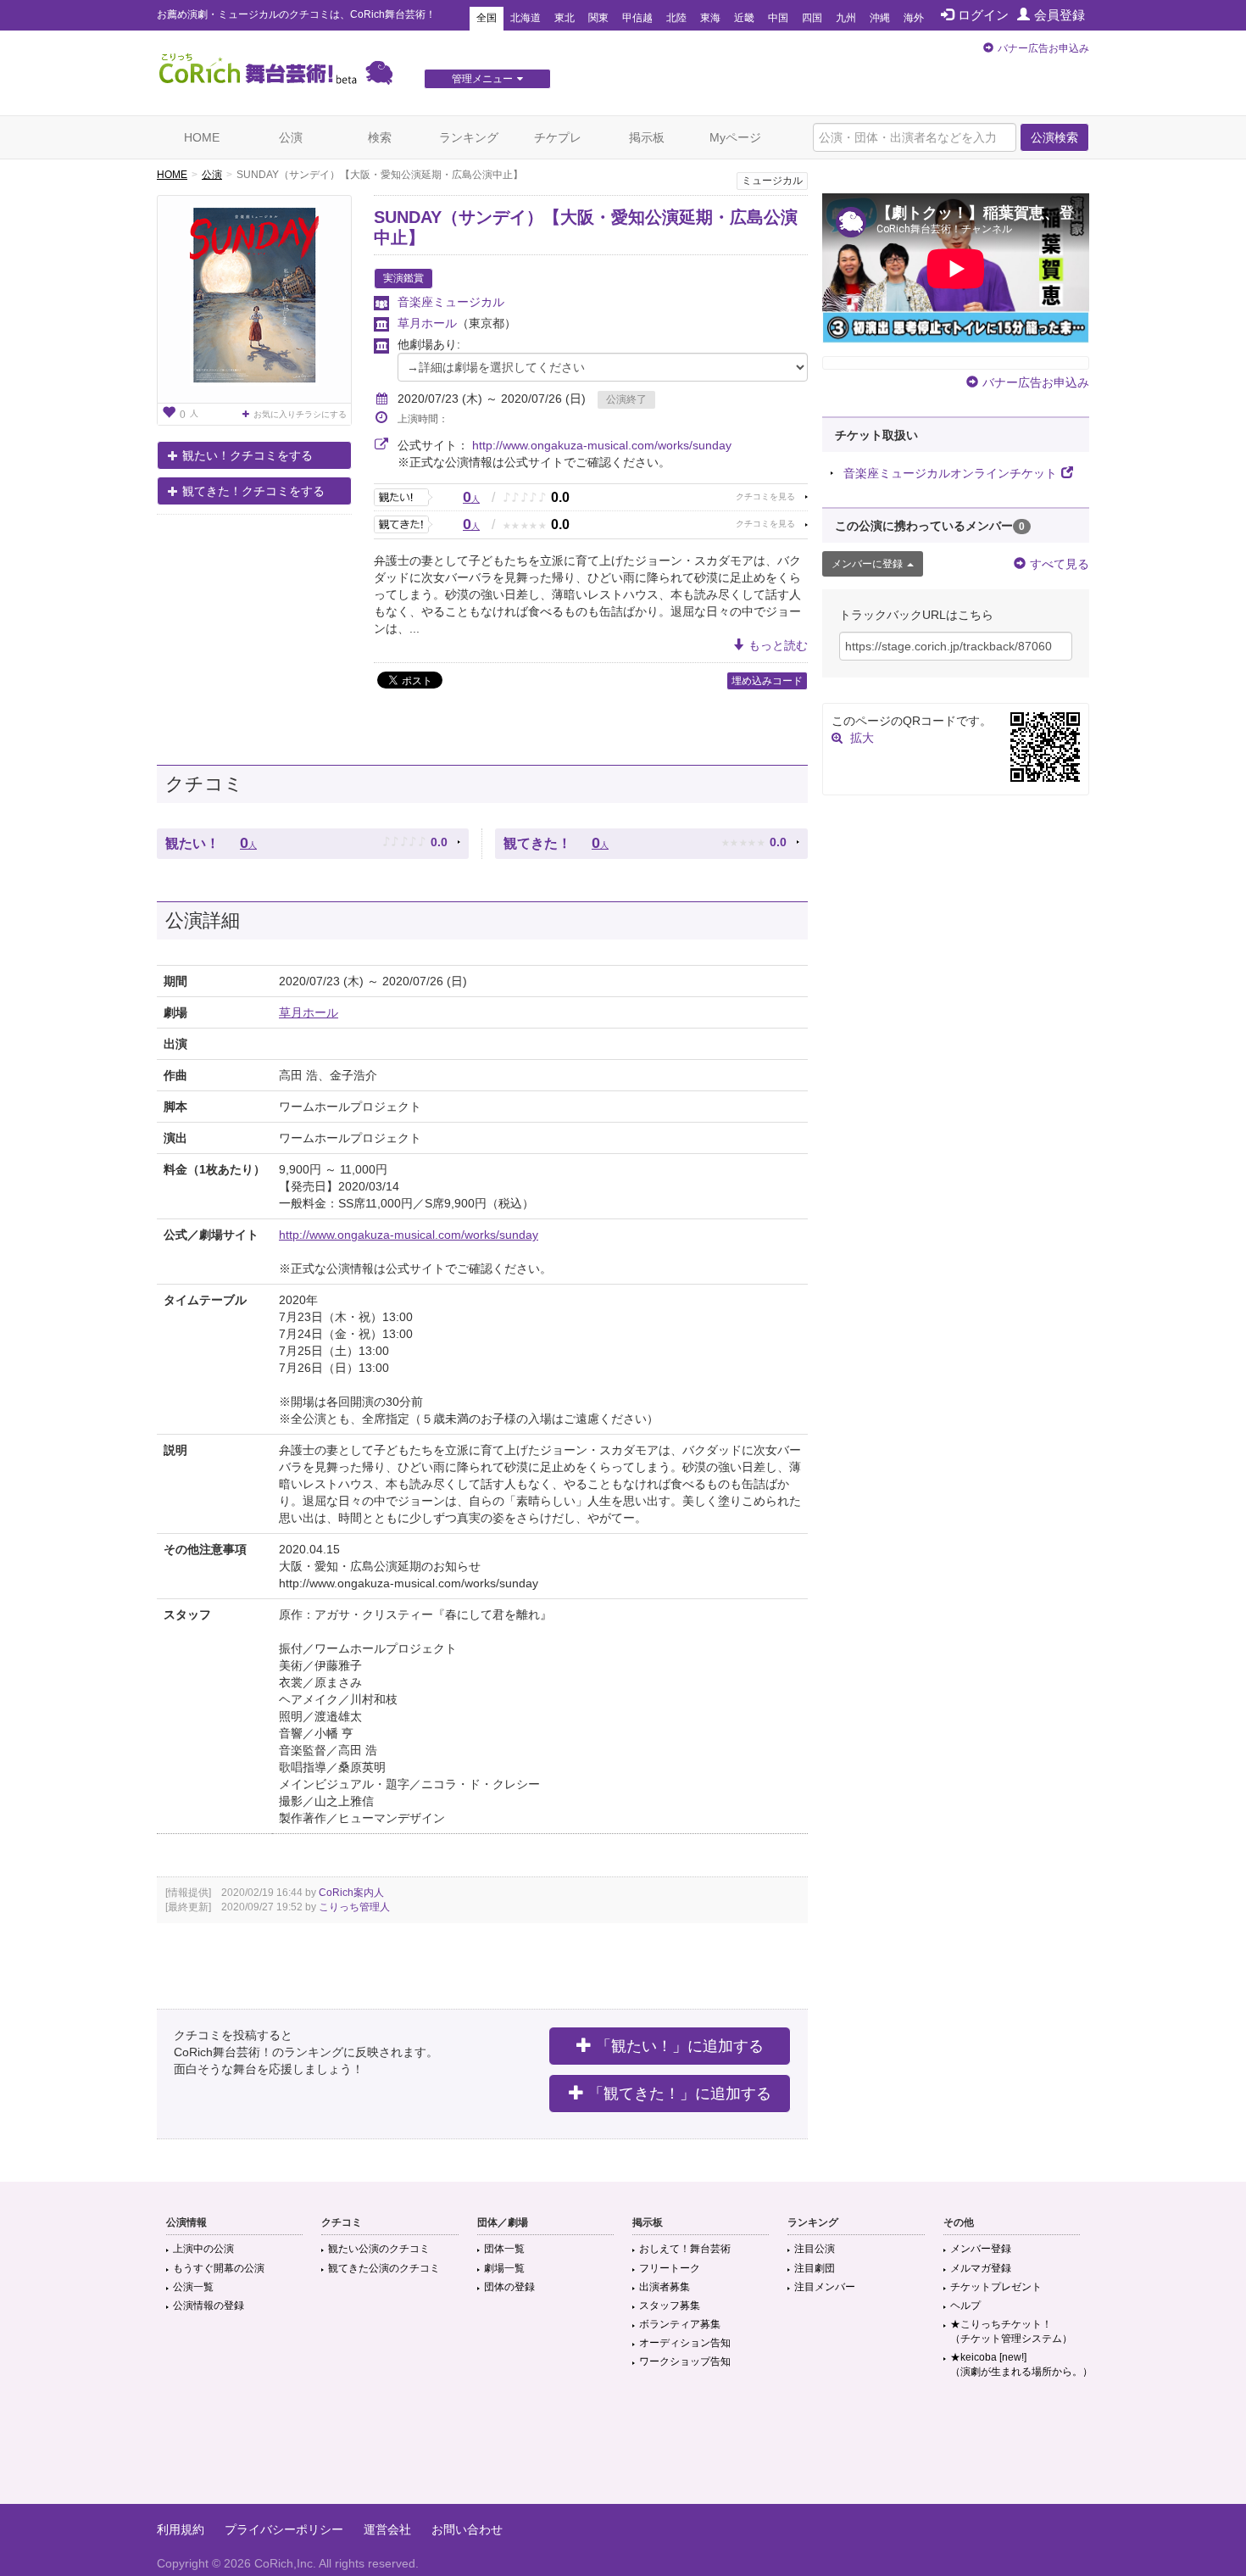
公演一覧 (193, 2287)
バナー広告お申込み (1043, 48)
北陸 (676, 18)
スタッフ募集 (670, 2306)
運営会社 (387, 2529)
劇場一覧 (504, 2268)
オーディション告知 (685, 2343)
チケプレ (558, 137)
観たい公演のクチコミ (379, 2249)
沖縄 (880, 18)
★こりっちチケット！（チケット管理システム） (1011, 2331)
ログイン (983, 15)
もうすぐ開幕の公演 (219, 2268)
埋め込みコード (767, 681)
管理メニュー (482, 79)
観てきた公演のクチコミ (384, 2268)
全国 (487, 18)
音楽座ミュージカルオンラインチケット (950, 473)
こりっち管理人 (354, 1907)
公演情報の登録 (209, 2306)
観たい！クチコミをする (248, 455)
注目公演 (815, 2249)
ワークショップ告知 (685, 2361)
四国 (812, 18)
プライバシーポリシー (284, 2529)
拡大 (862, 738)
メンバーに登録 (867, 564)
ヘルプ (965, 2306)
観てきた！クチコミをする (253, 491)
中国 (778, 18)
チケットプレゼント (996, 2287)
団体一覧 (504, 2249)
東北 (565, 18)
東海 (710, 18)
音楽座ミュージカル (451, 302)
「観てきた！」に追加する (680, 2094)
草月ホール (427, 323)
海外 (914, 18)
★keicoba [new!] (1021, 2364)
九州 (846, 18)
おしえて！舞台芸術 (685, 2249)
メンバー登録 (981, 2249)
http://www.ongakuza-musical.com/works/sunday (602, 445)
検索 (380, 137)
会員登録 (1060, 15)
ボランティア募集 (680, 2324)
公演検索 (1054, 137)
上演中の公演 (203, 2249)
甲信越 (637, 18)
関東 (598, 18)
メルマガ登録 (981, 2268)
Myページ (735, 137)
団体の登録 (509, 2287)
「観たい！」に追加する (680, 2046)
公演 (291, 137)
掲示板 (647, 137)
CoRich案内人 (351, 1893)
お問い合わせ (467, 2529)
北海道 (526, 18)
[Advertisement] (623, 2449)
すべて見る (1060, 564)
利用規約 (181, 2529)
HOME (202, 137)
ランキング (469, 137)
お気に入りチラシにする (300, 414)
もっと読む (778, 645)
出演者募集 (665, 2287)
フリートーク (670, 2268)
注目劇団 (815, 2268)
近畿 (744, 18)
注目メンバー (825, 2287)
